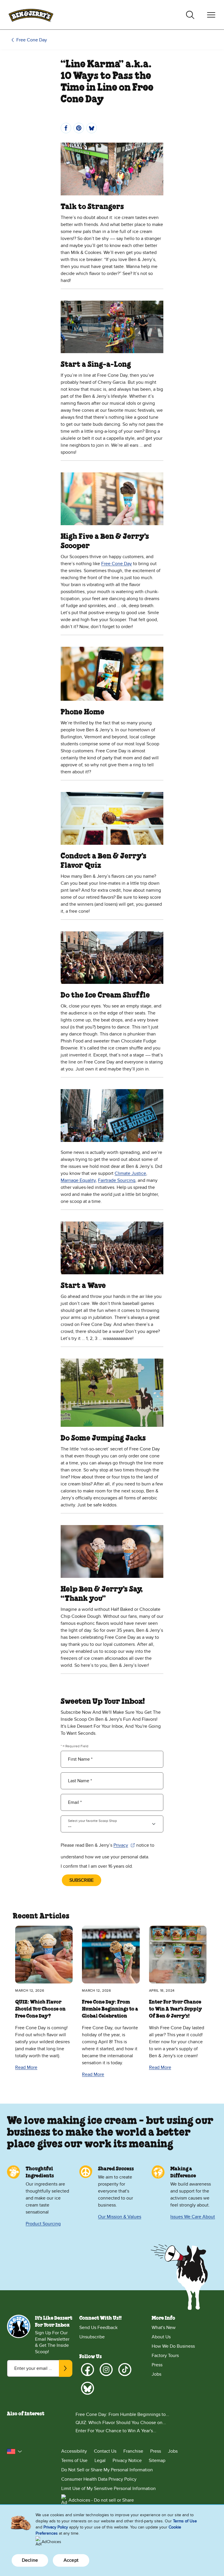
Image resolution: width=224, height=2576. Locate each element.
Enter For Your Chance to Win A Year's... (116, 2431)
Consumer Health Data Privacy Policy (99, 2479)
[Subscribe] (66, 2368)
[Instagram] (106, 2370)
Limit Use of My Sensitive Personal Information (108, 2489)
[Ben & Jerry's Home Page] (31, 15)
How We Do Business (173, 2346)
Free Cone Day (32, 40)
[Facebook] (87, 2370)
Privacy (124, 1846)
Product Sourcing (43, 2224)
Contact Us (105, 2451)
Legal (100, 2461)
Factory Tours (165, 2356)
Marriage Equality (78, 1180)
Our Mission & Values (120, 2217)
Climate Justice (130, 1173)
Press (157, 2365)
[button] (15, 2451)
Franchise (133, 2451)
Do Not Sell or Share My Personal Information (107, 2470)
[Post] (92, 128)
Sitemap (157, 2461)
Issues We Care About (193, 2217)
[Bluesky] (87, 2388)
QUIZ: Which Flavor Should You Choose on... (121, 2423)
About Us (161, 2337)
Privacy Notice (127, 2461)
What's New (164, 2328)
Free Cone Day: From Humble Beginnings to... (122, 2414)
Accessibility (74, 2451)
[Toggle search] (190, 15)
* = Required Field (75, 1746)
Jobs (156, 2374)
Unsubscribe (92, 2337)
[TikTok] (125, 2370)
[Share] (66, 128)
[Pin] (79, 128)
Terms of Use (74, 2461)
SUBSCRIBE (82, 1880)
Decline (30, 2560)
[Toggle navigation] (211, 15)
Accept (71, 2560)
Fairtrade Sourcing (117, 1180)
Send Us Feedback (98, 2328)
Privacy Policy (56, 2527)
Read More (26, 2067)
